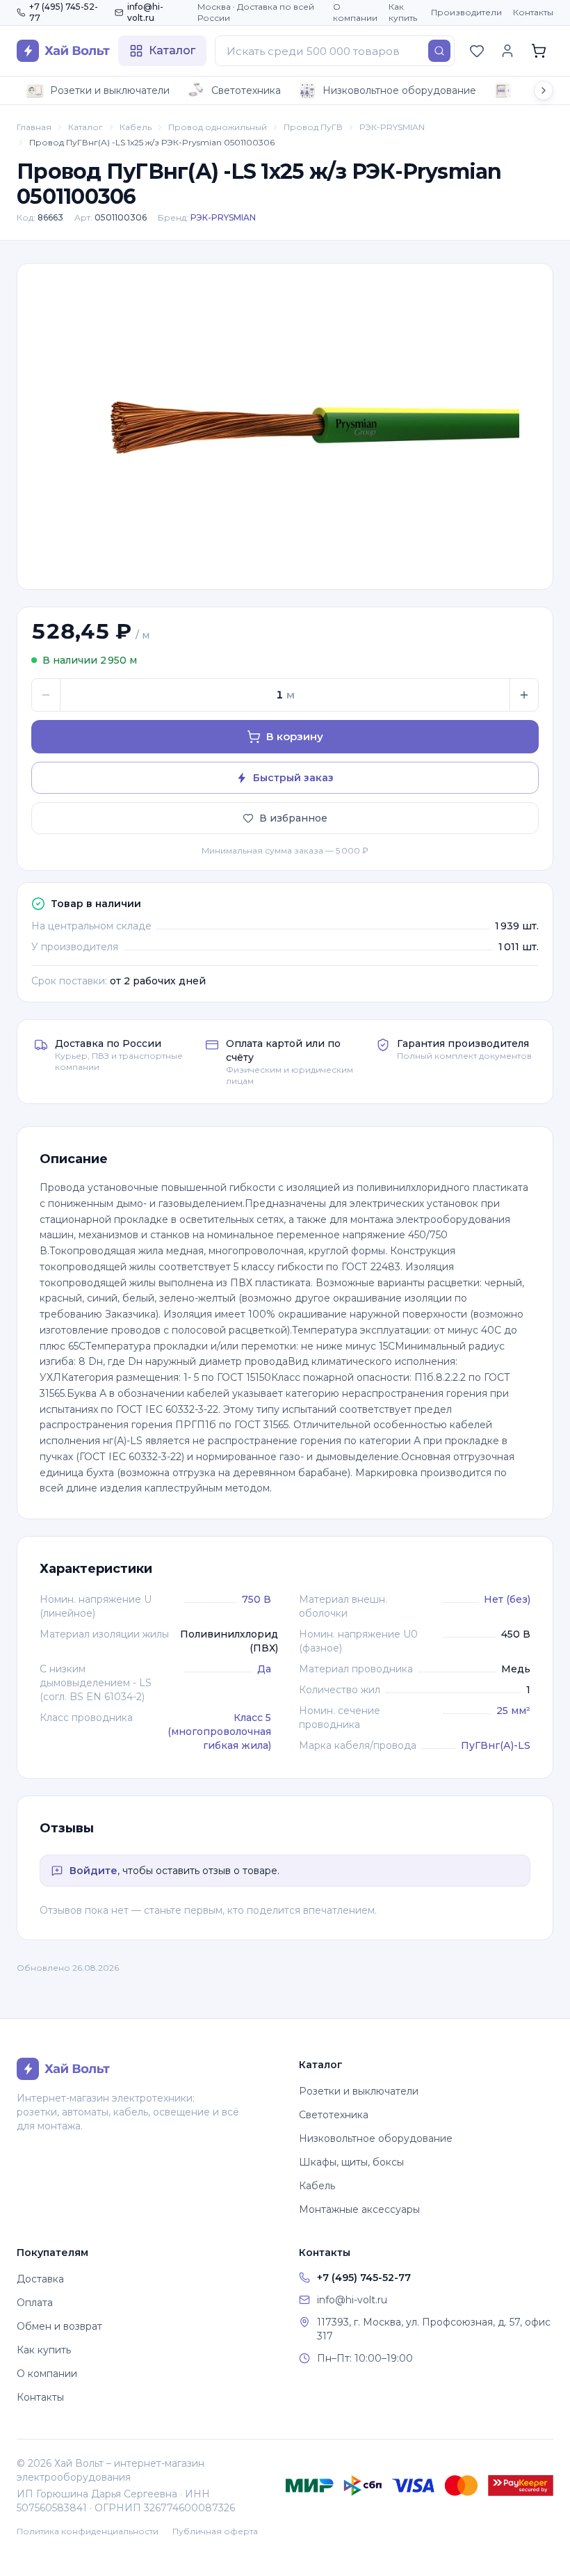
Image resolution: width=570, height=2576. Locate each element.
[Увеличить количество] (524, 695)
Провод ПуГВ (313, 127)
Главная (34, 127)
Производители (466, 12)
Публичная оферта (215, 2531)
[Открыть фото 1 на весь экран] (285, 426)
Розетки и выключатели (110, 90)
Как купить (403, 12)
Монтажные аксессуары (359, 2209)
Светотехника (246, 90)
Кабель (136, 127)
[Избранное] (477, 51)
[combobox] (335, 51)
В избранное (293, 818)
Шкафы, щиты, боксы (351, 2162)
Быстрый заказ (293, 778)
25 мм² (513, 1711)
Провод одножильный (218, 127)
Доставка (40, 2279)
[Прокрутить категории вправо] (544, 90)
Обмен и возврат (59, 2326)
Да (264, 1669)
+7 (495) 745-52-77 (64, 12)
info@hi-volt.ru (145, 12)
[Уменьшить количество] (46, 695)
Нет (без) (507, 1599)
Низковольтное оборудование (399, 90)
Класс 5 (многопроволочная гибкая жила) (219, 1731)
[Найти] (439, 51)
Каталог (85, 127)
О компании (355, 12)
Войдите (93, 1871)
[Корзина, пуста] (539, 51)
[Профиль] (507, 51)
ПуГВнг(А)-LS (496, 1745)
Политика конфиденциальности (88, 2531)
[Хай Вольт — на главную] (63, 51)
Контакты (533, 12)
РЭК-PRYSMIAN (392, 127)
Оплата (35, 2303)
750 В (256, 1599)
